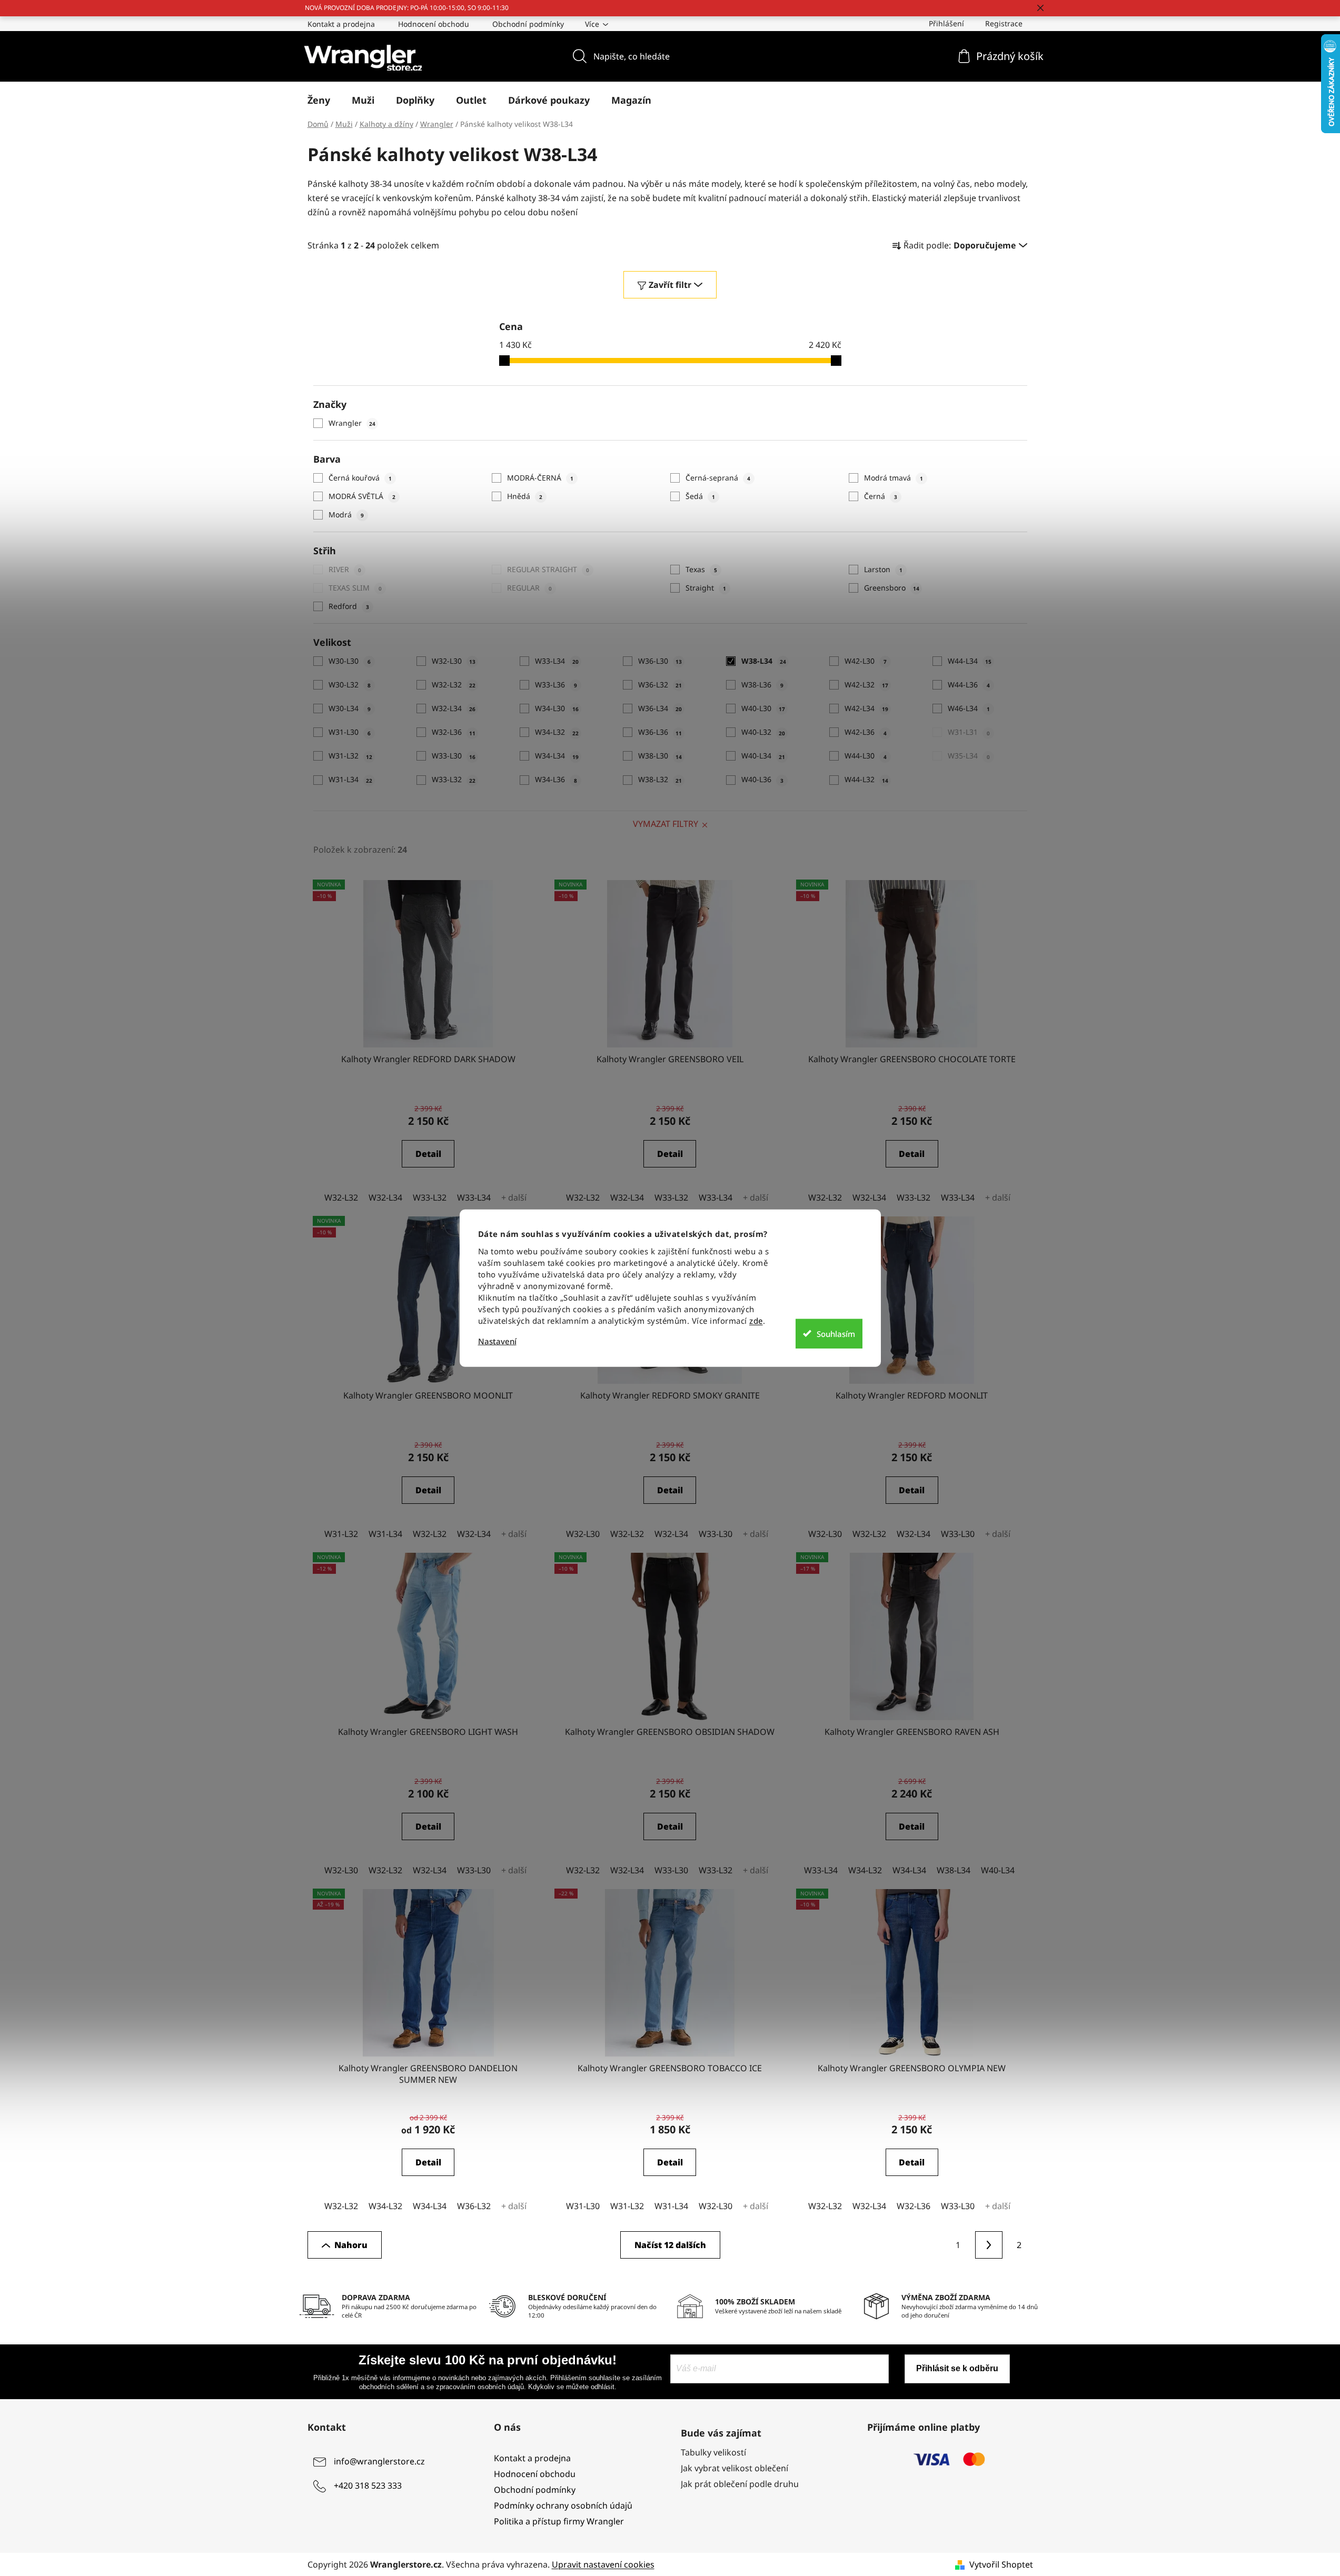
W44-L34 (970, 661)
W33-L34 (557, 661)
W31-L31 (969, 732)
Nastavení (497, 1341)
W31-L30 (350, 732)
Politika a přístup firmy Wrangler (559, 2521)
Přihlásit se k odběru (957, 2368)
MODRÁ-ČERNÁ (540, 478)
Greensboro (892, 588)
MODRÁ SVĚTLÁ (362, 496)
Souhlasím (836, 1333)
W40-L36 (762, 779)
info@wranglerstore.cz (379, 2461)
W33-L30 (454, 756)
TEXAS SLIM (355, 588)
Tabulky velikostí (713, 2452)
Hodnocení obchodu (434, 24)
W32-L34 (454, 708)
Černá (881, 496)
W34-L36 (556, 779)
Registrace (1004, 23)
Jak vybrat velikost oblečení (734, 2468)
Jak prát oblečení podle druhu (740, 2484)
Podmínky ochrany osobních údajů (563, 2505)
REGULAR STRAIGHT (548, 569)
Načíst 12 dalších (670, 2245)
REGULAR (529, 588)
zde (756, 1321)
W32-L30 (454, 661)
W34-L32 (557, 732)
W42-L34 (866, 708)
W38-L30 (660, 756)
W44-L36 (969, 685)
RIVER (345, 569)
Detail (428, 1154)
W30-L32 (350, 685)
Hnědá (525, 496)
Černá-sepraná (718, 478)
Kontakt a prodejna (341, 24)
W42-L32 (866, 685)
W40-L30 (763, 708)
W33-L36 (556, 685)
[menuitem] (319, 100)
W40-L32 (763, 732)
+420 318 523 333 (368, 2485)
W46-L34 (969, 708)
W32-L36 (454, 732)
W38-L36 (762, 685)
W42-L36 (866, 732)
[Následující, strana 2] (989, 2245)
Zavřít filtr (670, 285)
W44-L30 (866, 756)
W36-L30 (660, 661)
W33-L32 (454, 779)
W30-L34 (350, 708)
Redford (349, 606)
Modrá (346, 515)
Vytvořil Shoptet (1001, 2564)
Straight (706, 588)
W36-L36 (660, 732)
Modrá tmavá (894, 478)
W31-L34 (350, 779)
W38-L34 (764, 661)
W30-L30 (350, 661)
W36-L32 (660, 685)
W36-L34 (660, 708)
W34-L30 (557, 708)
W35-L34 (969, 756)
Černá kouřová (360, 478)
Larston (883, 569)
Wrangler (352, 423)
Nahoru (351, 2245)
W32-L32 (454, 685)
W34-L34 (557, 756)
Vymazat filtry (666, 824)
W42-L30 (866, 661)
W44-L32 (866, 779)
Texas (701, 569)
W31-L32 (350, 756)
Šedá (700, 496)
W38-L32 (660, 779)
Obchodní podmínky (528, 24)
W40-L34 (763, 756)
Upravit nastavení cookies (603, 2564)
